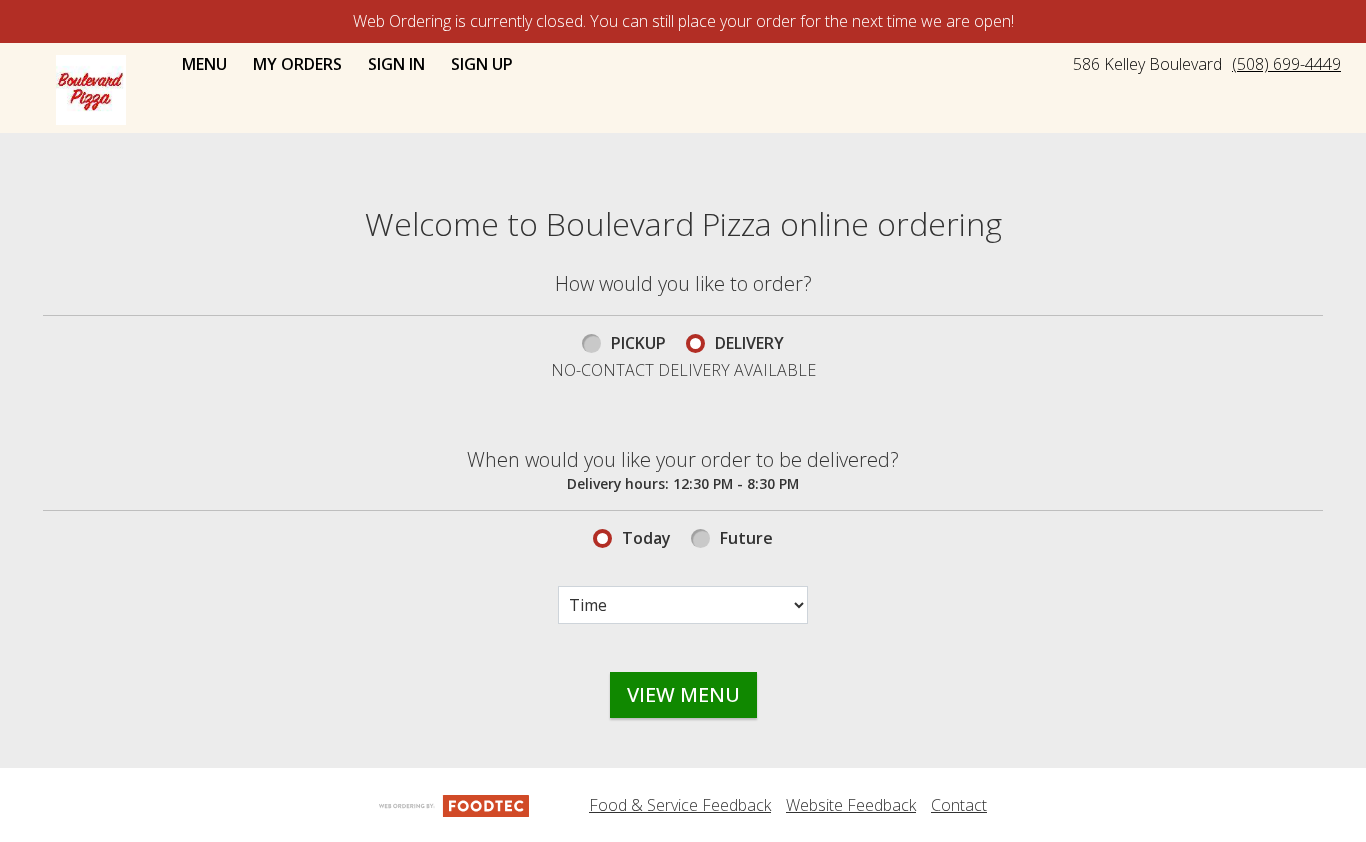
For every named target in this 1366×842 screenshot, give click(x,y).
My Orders (297, 64)
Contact (959, 805)
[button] (91, 90)
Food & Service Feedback (680, 805)
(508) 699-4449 (1286, 64)
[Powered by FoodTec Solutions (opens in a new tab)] (454, 804)
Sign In (396, 64)
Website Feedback (851, 805)
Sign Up (482, 64)
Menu (204, 64)
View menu (683, 694)
